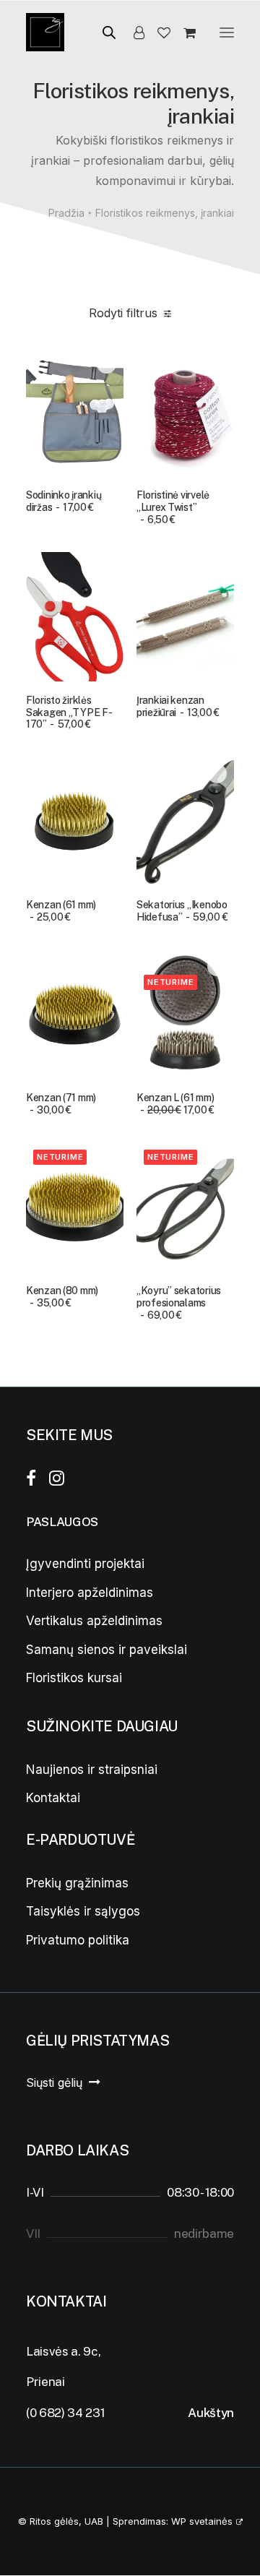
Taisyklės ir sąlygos (83, 1911)
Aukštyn (211, 2413)
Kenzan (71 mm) (61, 1104)
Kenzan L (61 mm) (175, 1104)
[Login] (133, 33)
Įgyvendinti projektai (85, 1564)
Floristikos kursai (74, 1678)
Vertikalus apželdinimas (94, 1621)
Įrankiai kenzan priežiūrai (178, 706)
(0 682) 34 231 (65, 2413)
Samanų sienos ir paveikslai (107, 1650)
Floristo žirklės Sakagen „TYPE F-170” (69, 712)
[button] (227, 32)
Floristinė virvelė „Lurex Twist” (173, 507)
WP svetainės (202, 2521)
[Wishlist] (157, 33)
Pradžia (66, 213)
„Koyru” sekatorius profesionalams (179, 1303)
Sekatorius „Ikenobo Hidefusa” (182, 911)
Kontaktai (53, 1798)
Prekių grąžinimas (77, 1883)
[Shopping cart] (183, 33)
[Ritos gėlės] (45, 32)
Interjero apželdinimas (90, 1593)
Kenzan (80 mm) (62, 1297)
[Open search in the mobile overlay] (103, 32)
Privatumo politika (78, 1940)
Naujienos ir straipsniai (92, 1770)
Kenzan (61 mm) (61, 911)
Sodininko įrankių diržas (64, 501)
